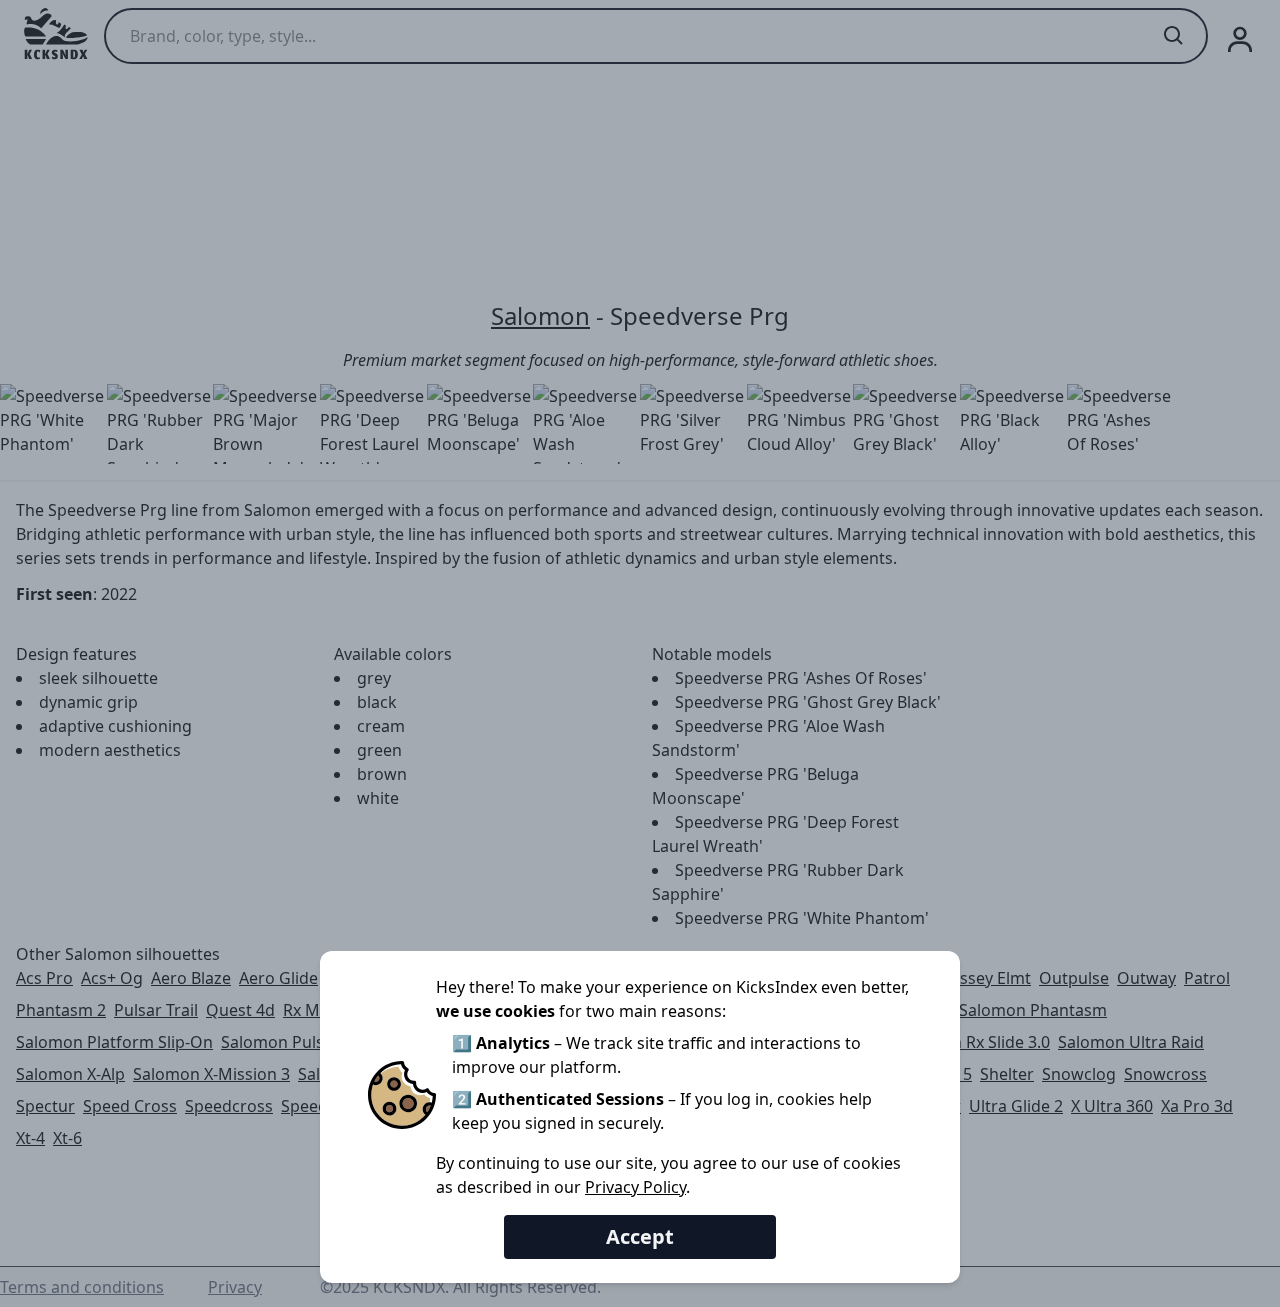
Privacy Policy (635, 1187)
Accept (640, 1236)
